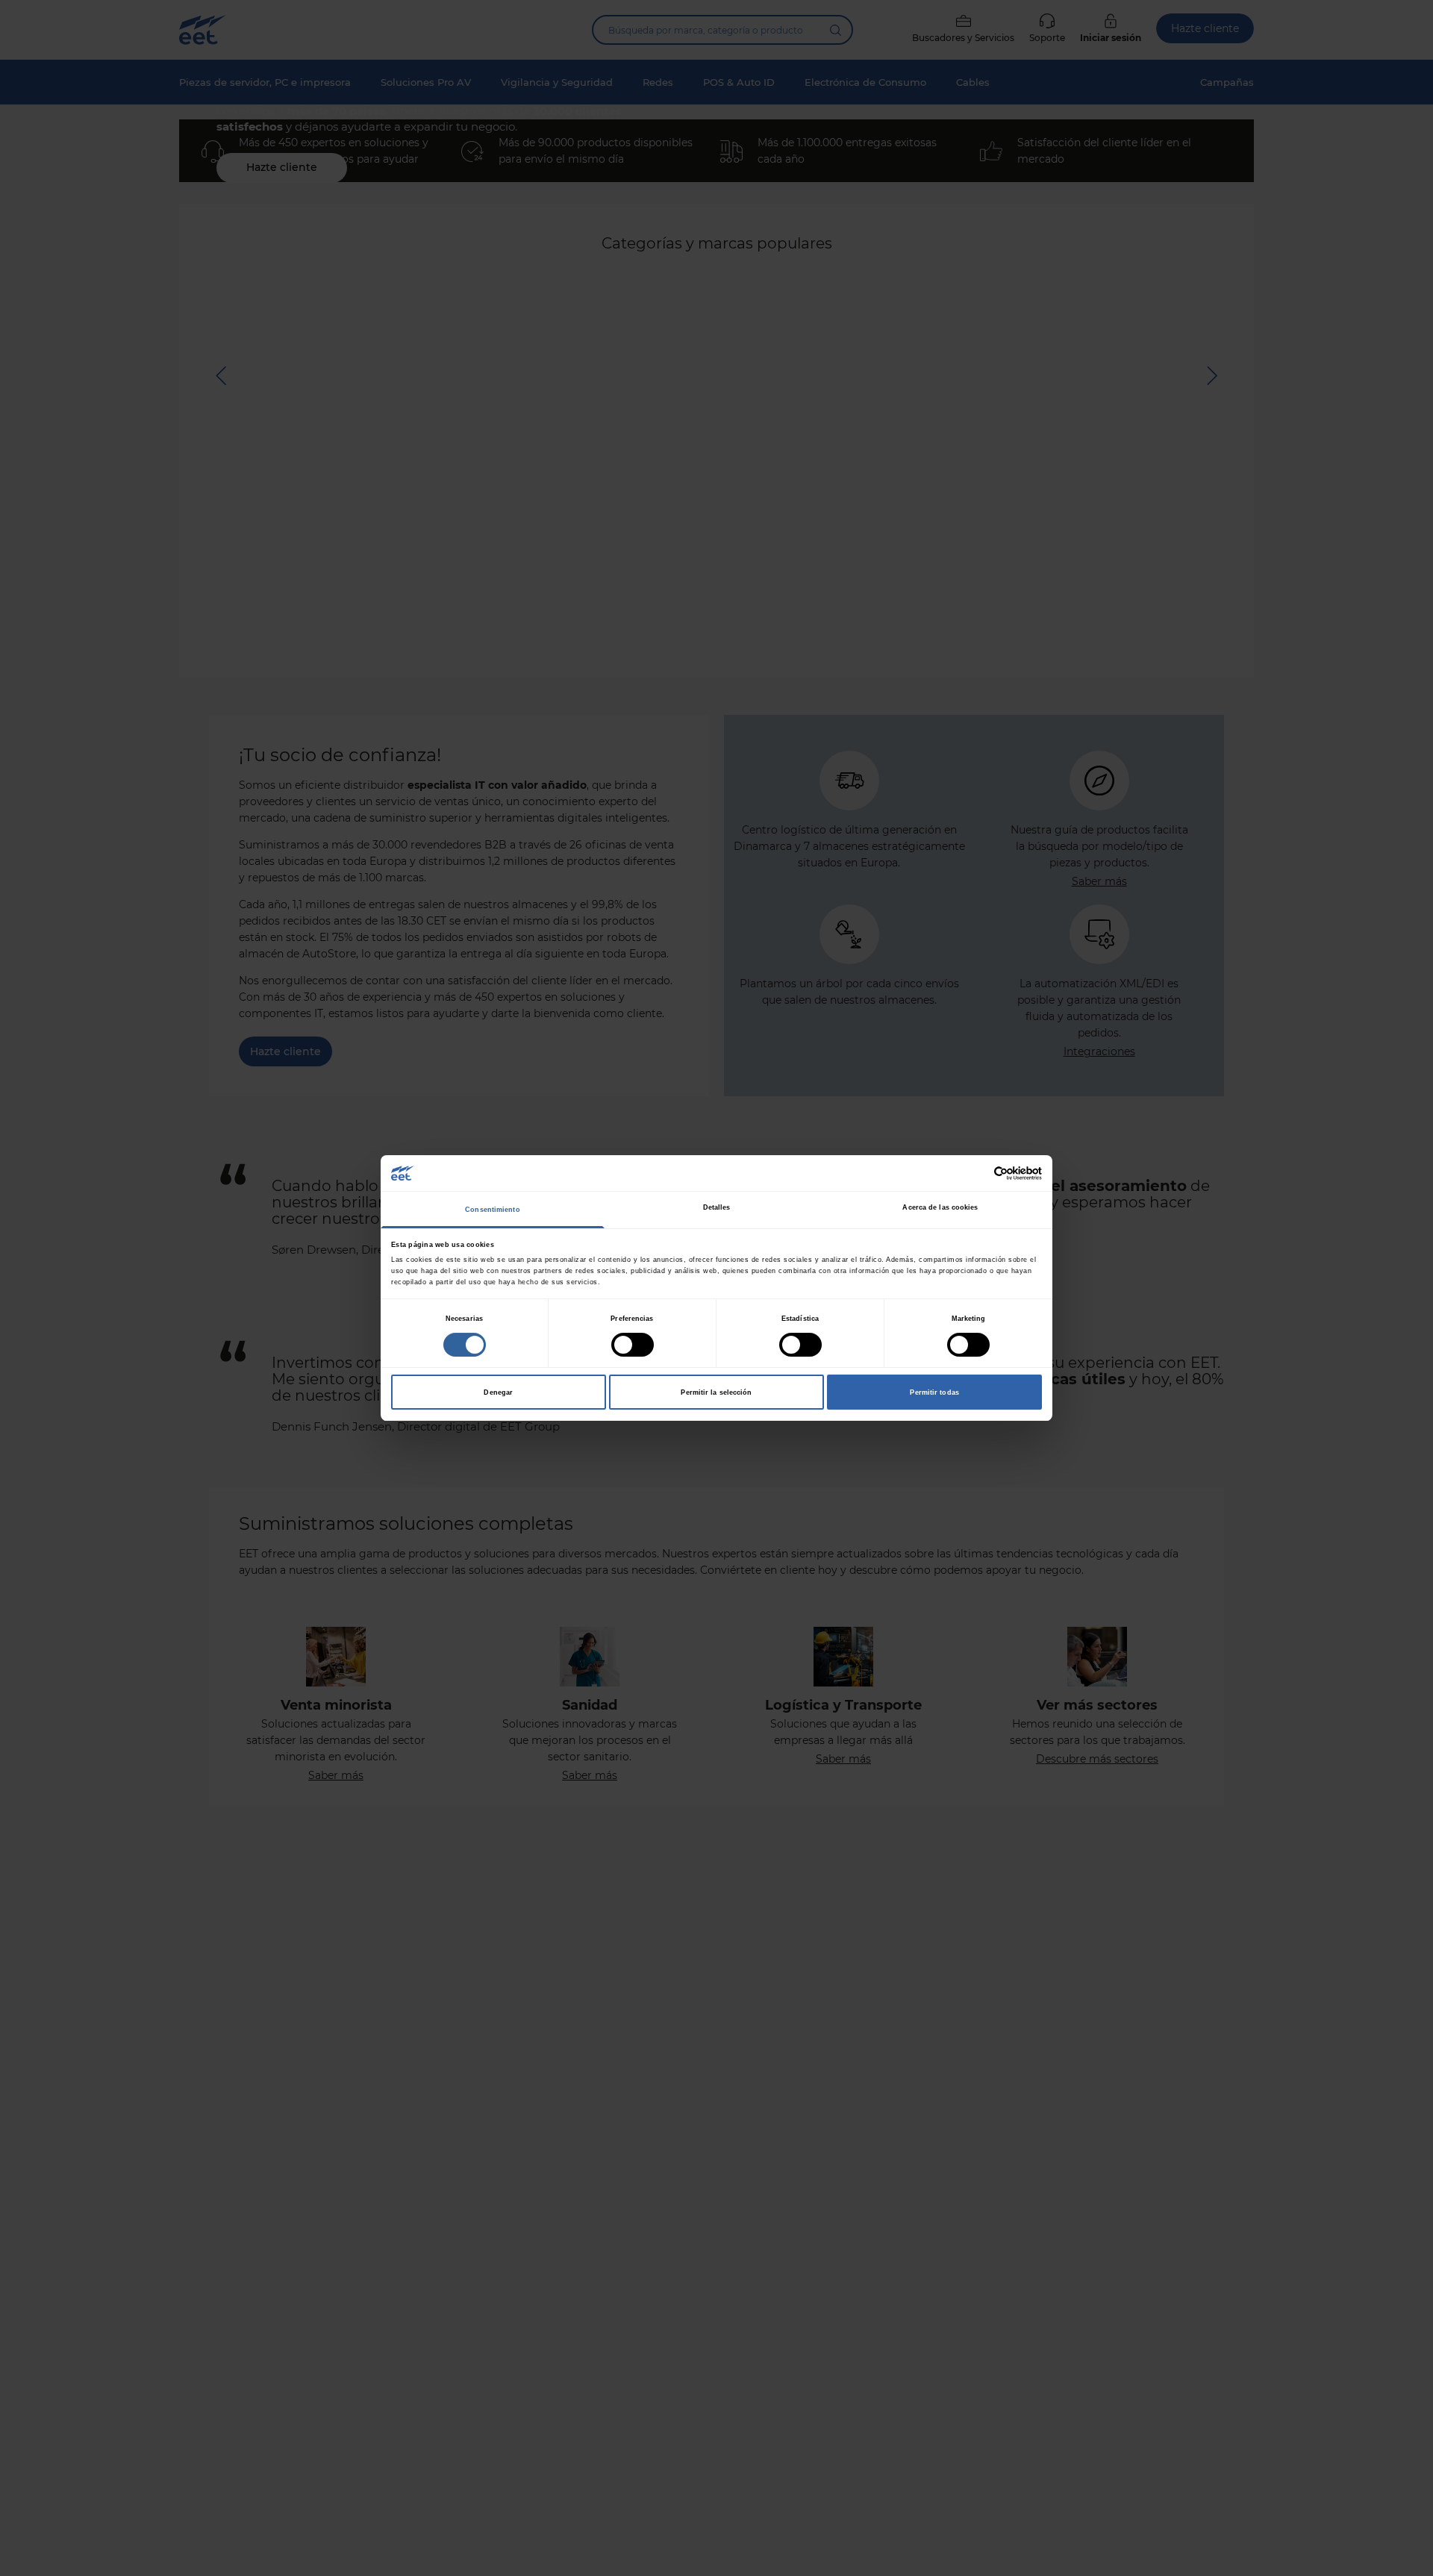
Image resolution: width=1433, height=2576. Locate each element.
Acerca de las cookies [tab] (940, 1207)
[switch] (633, 1345)
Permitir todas (934, 1392)
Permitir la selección (716, 1392)
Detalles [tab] (717, 1207)
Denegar (498, 1392)
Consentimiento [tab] (492, 1210)
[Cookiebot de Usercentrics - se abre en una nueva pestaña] (977, 1173)
